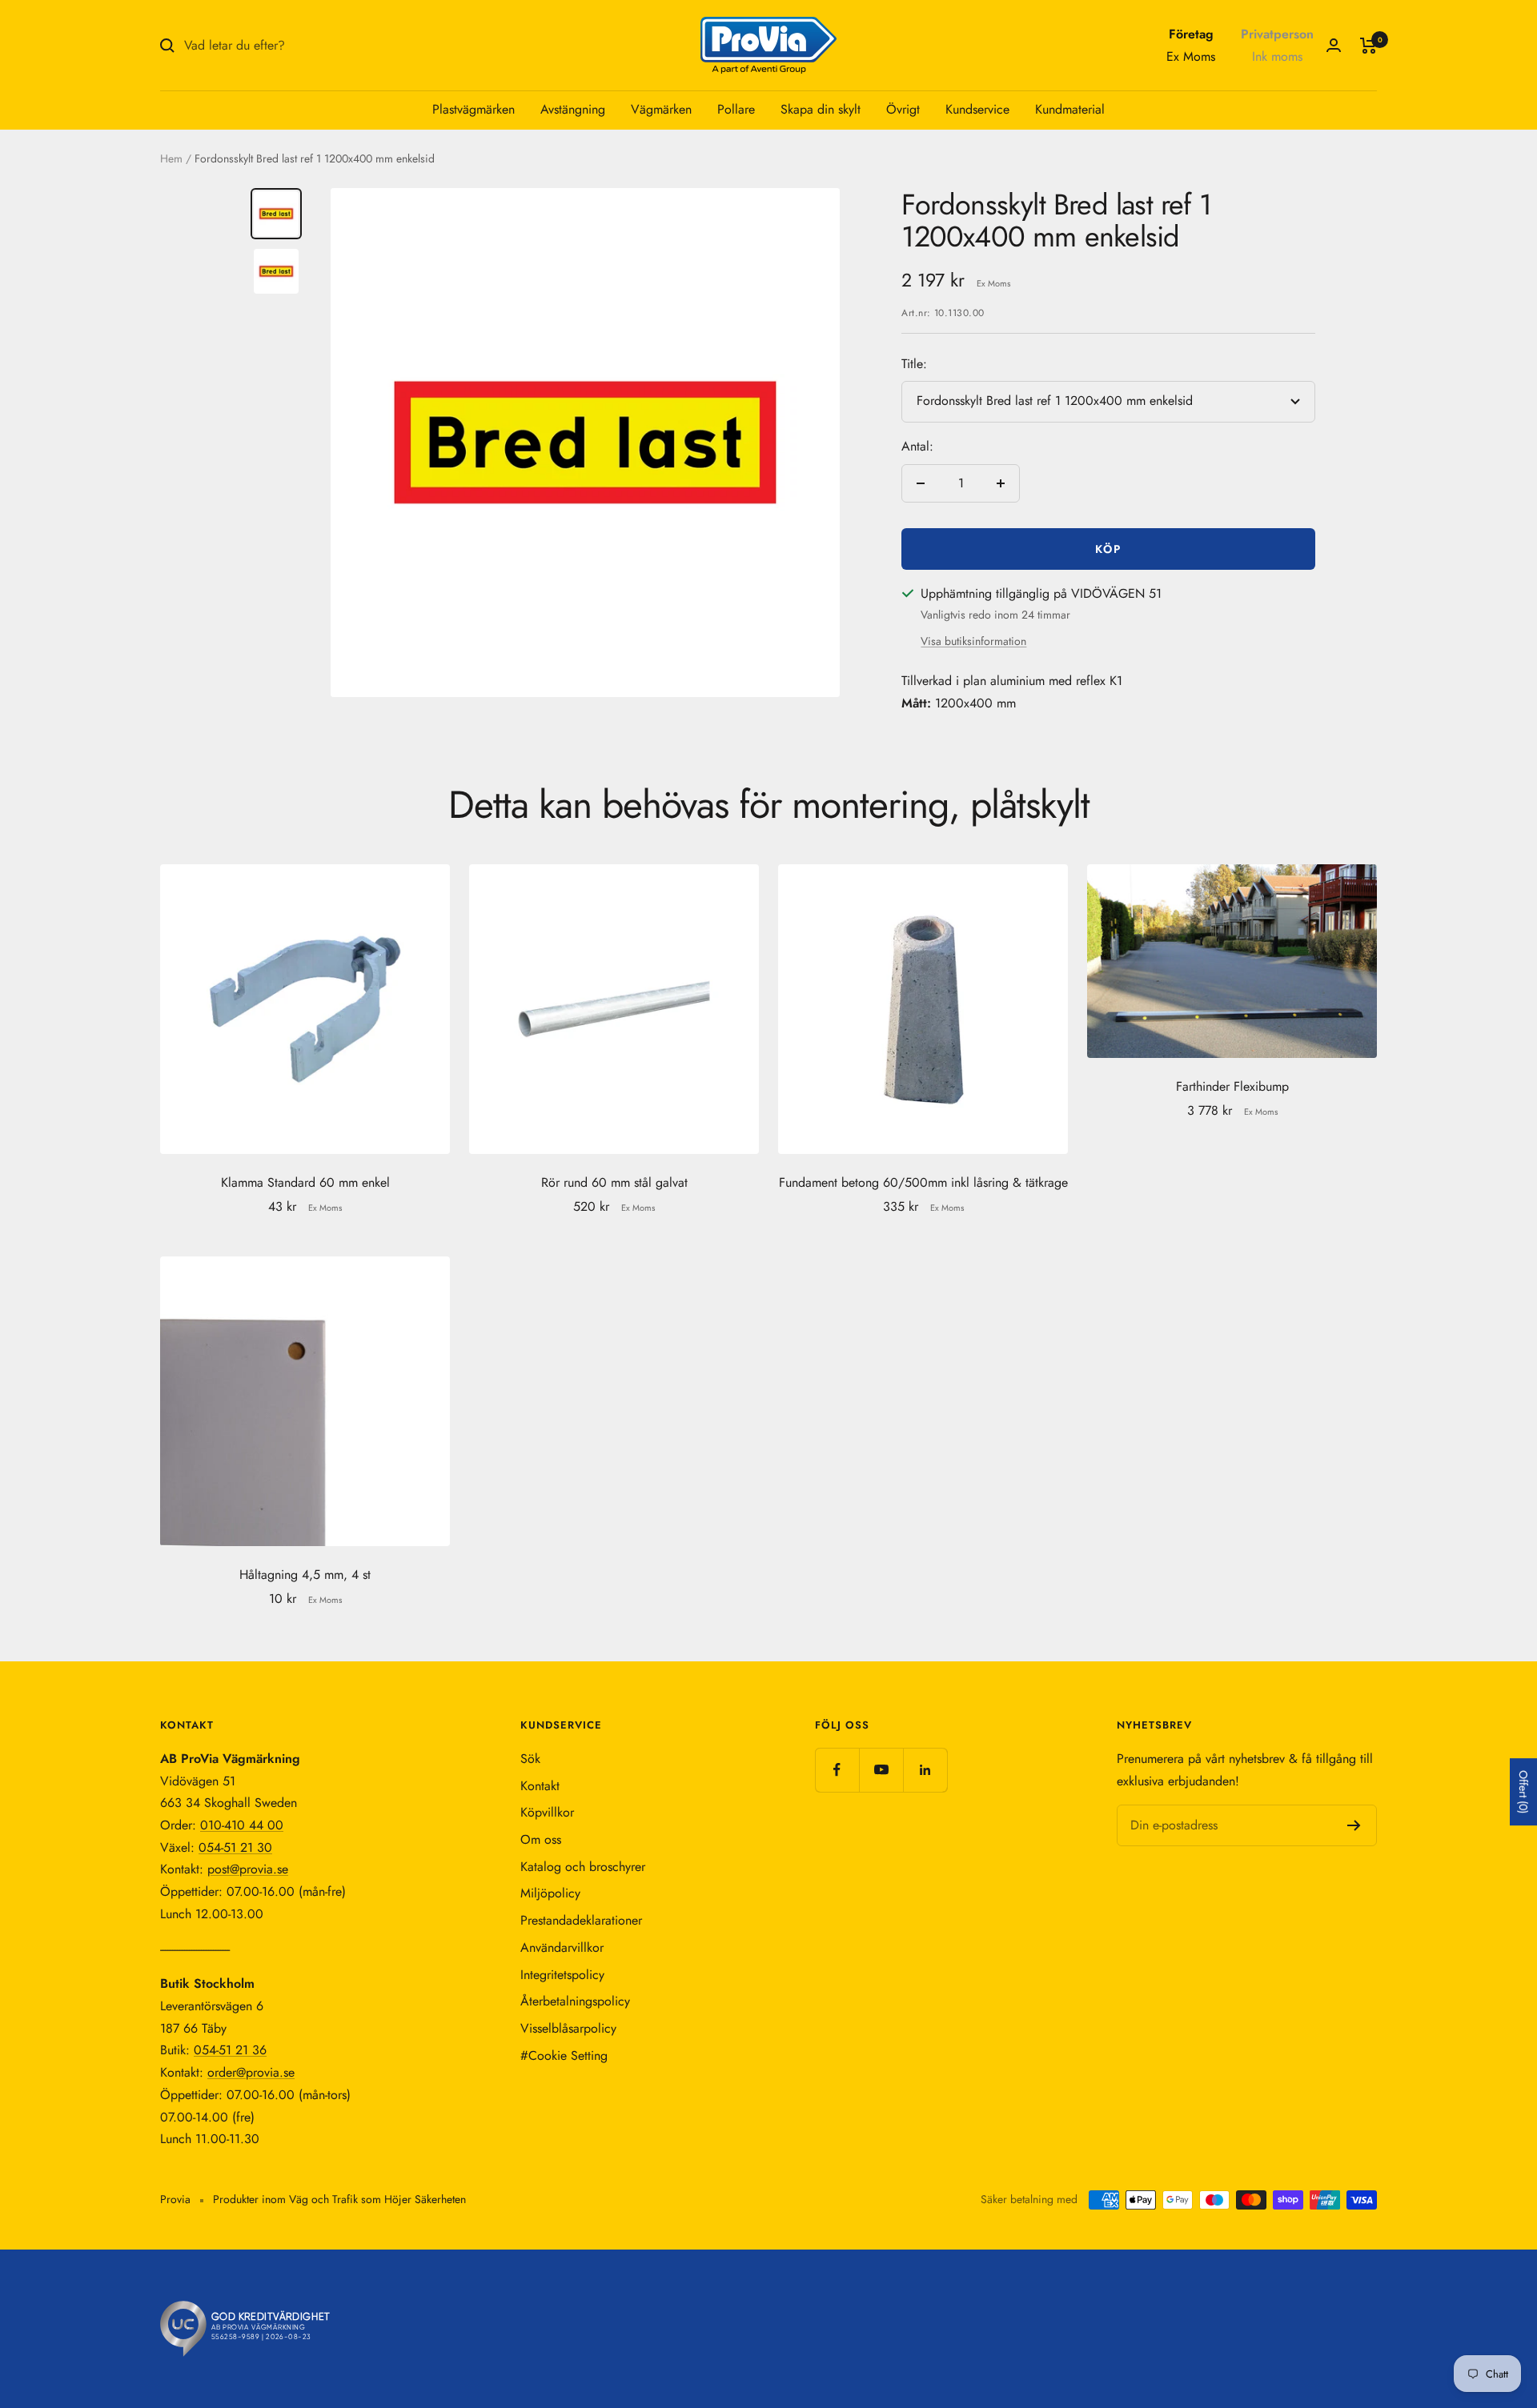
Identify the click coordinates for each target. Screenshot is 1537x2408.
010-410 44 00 (242, 1825)
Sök (530, 1759)
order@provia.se (251, 2072)
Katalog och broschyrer (583, 1867)
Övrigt (903, 109)
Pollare (736, 109)
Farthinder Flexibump (1232, 1086)
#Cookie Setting (564, 2055)
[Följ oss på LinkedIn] (925, 1770)
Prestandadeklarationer (581, 1920)
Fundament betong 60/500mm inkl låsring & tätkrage (923, 1182)
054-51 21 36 (230, 2050)
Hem (171, 158)
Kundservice (977, 109)
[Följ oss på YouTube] (881, 1770)
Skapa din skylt (821, 109)
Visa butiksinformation (973, 641)
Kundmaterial (1070, 109)
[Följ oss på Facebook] (837, 1770)
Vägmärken (661, 109)
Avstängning (573, 109)
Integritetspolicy (562, 1975)
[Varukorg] (1368, 46)
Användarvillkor (562, 1947)
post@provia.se (248, 1869)
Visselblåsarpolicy (568, 2028)
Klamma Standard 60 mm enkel (305, 1182)
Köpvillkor (547, 1812)
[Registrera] (1354, 1825)
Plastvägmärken (474, 109)
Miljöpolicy (550, 1893)
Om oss (541, 1839)
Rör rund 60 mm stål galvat (614, 1182)
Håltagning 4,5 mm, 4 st (305, 1575)
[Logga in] (1334, 45)
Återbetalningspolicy (575, 2001)
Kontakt (540, 1786)
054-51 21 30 (235, 1847)
